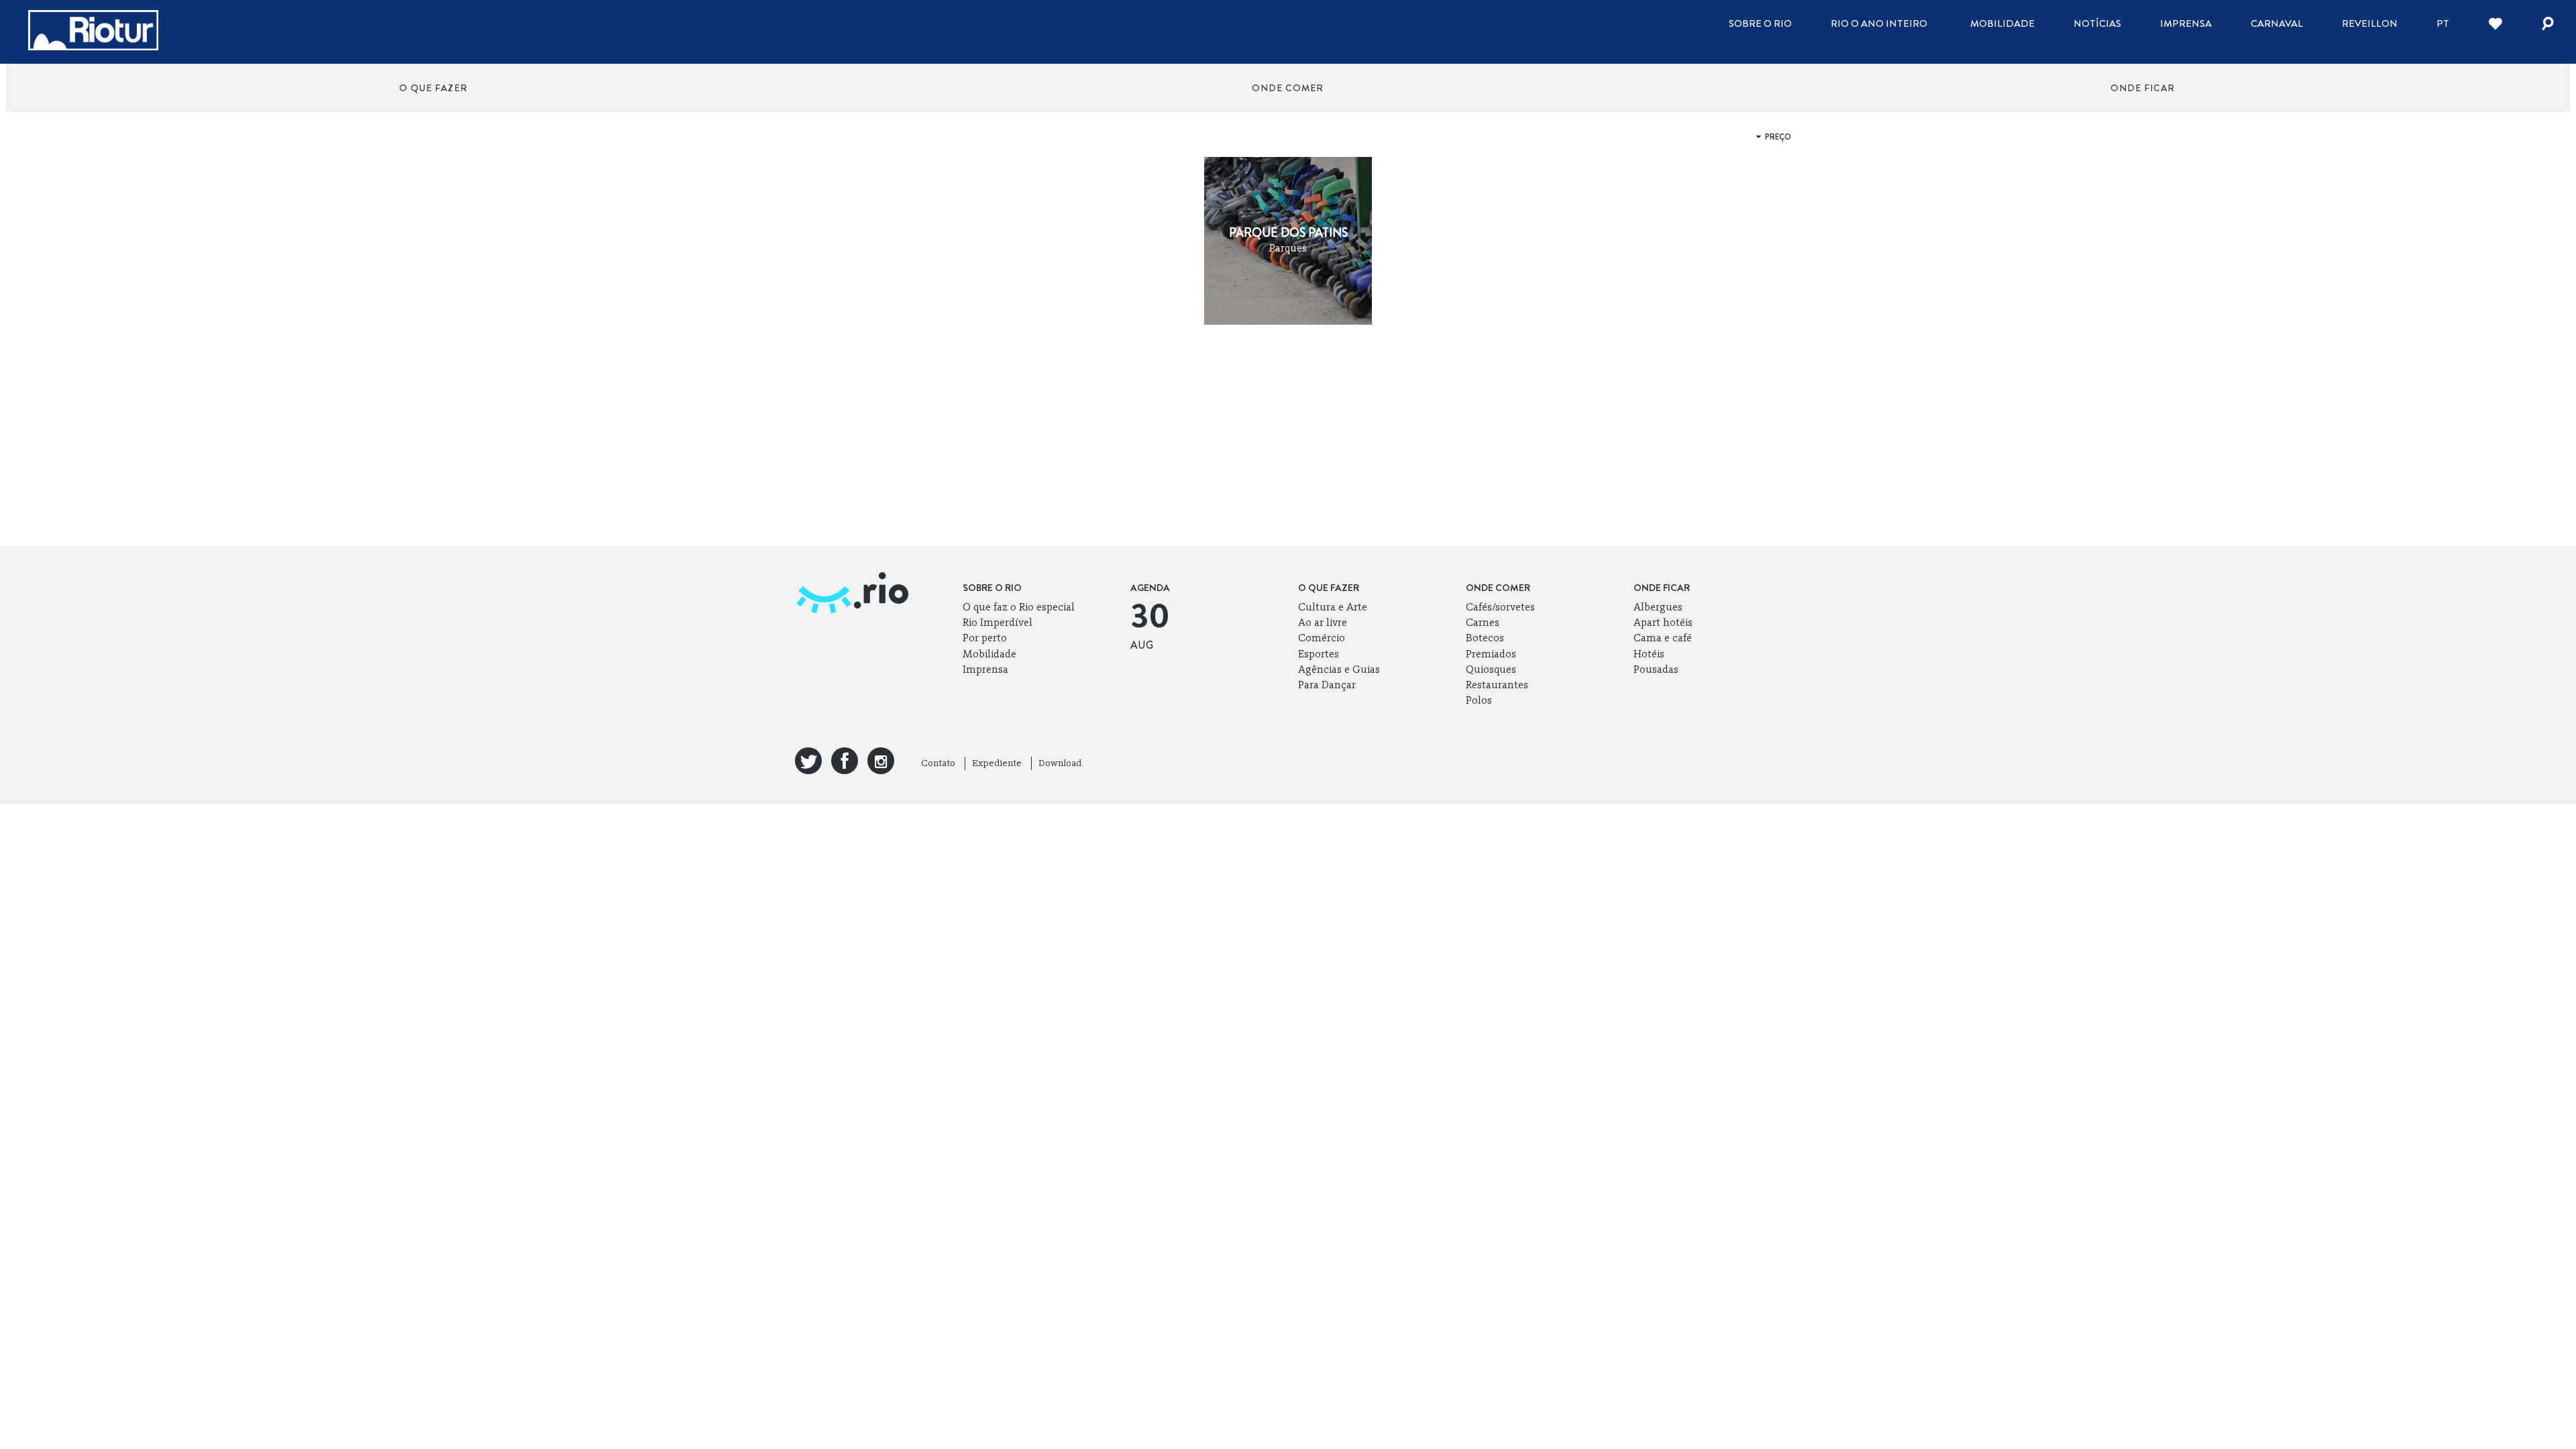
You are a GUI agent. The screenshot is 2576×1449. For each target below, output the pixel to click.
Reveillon (2370, 23)
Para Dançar (1327, 685)
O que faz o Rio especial (1019, 607)
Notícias (2097, 23)
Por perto (985, 638)
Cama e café (1663, 638)
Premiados (1491, 654)
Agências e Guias (1339, 669)
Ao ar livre (1323, 622)
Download (1060, 763)
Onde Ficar (2143, 88)
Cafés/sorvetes (1500, 607)
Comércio (1322, 638)
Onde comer (1288, 88)
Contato (938, 763)
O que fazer (433, 88)
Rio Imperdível (998, 622)
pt (2443, 23)
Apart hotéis (1663, 622)
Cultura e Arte (1333, 607)
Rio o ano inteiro (1879, 23)
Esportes (1319, 654)
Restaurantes (1497, 685)
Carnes (1483, 622)
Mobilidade (2002, 23)
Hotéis (1649, 654)
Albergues (1658, 607)
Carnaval (2277, 23)
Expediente (997, 763)
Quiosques (1491, 669)
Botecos (1485, 638)
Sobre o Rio (1760, 23)
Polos (1479, 700)
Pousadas (1656, 669)
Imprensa (2186, 23)
